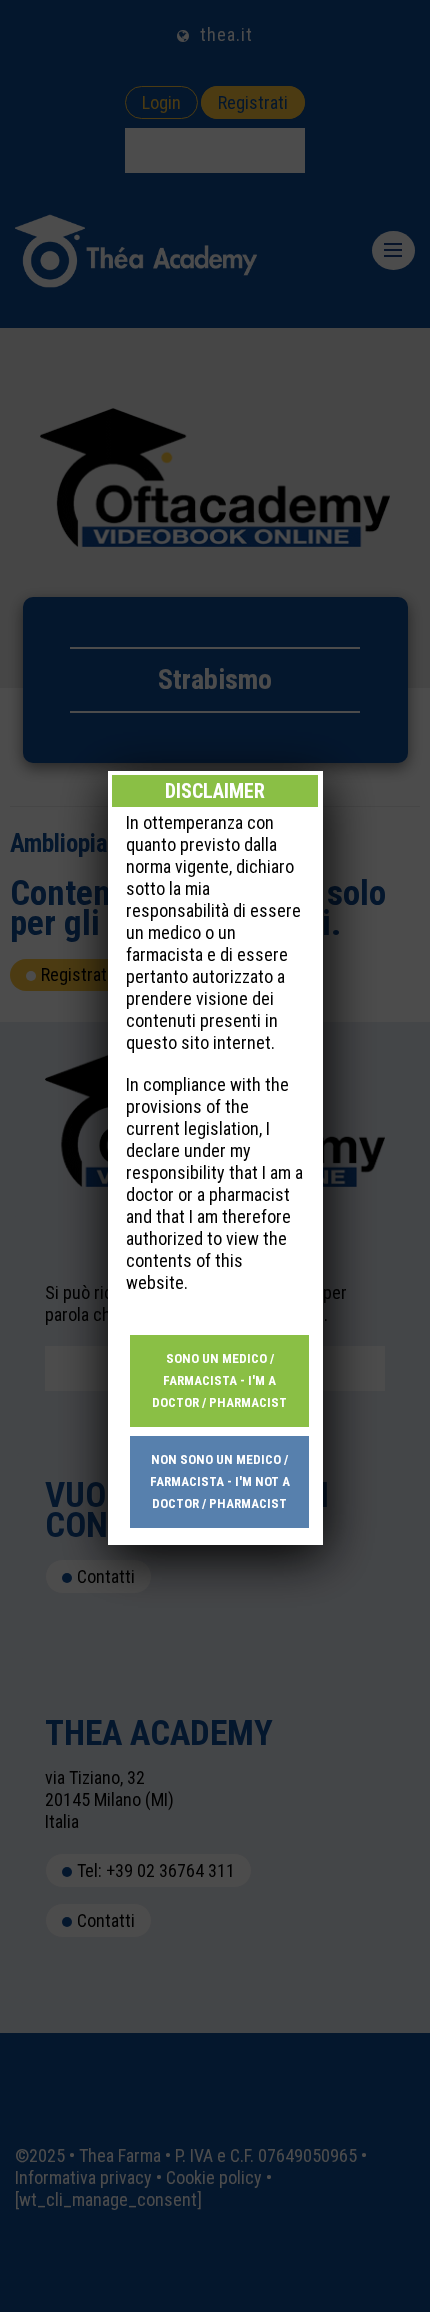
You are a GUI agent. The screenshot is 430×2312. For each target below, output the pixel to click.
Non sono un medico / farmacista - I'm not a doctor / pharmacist (220, 1481)
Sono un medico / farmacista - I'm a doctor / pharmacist (219, 1380)
